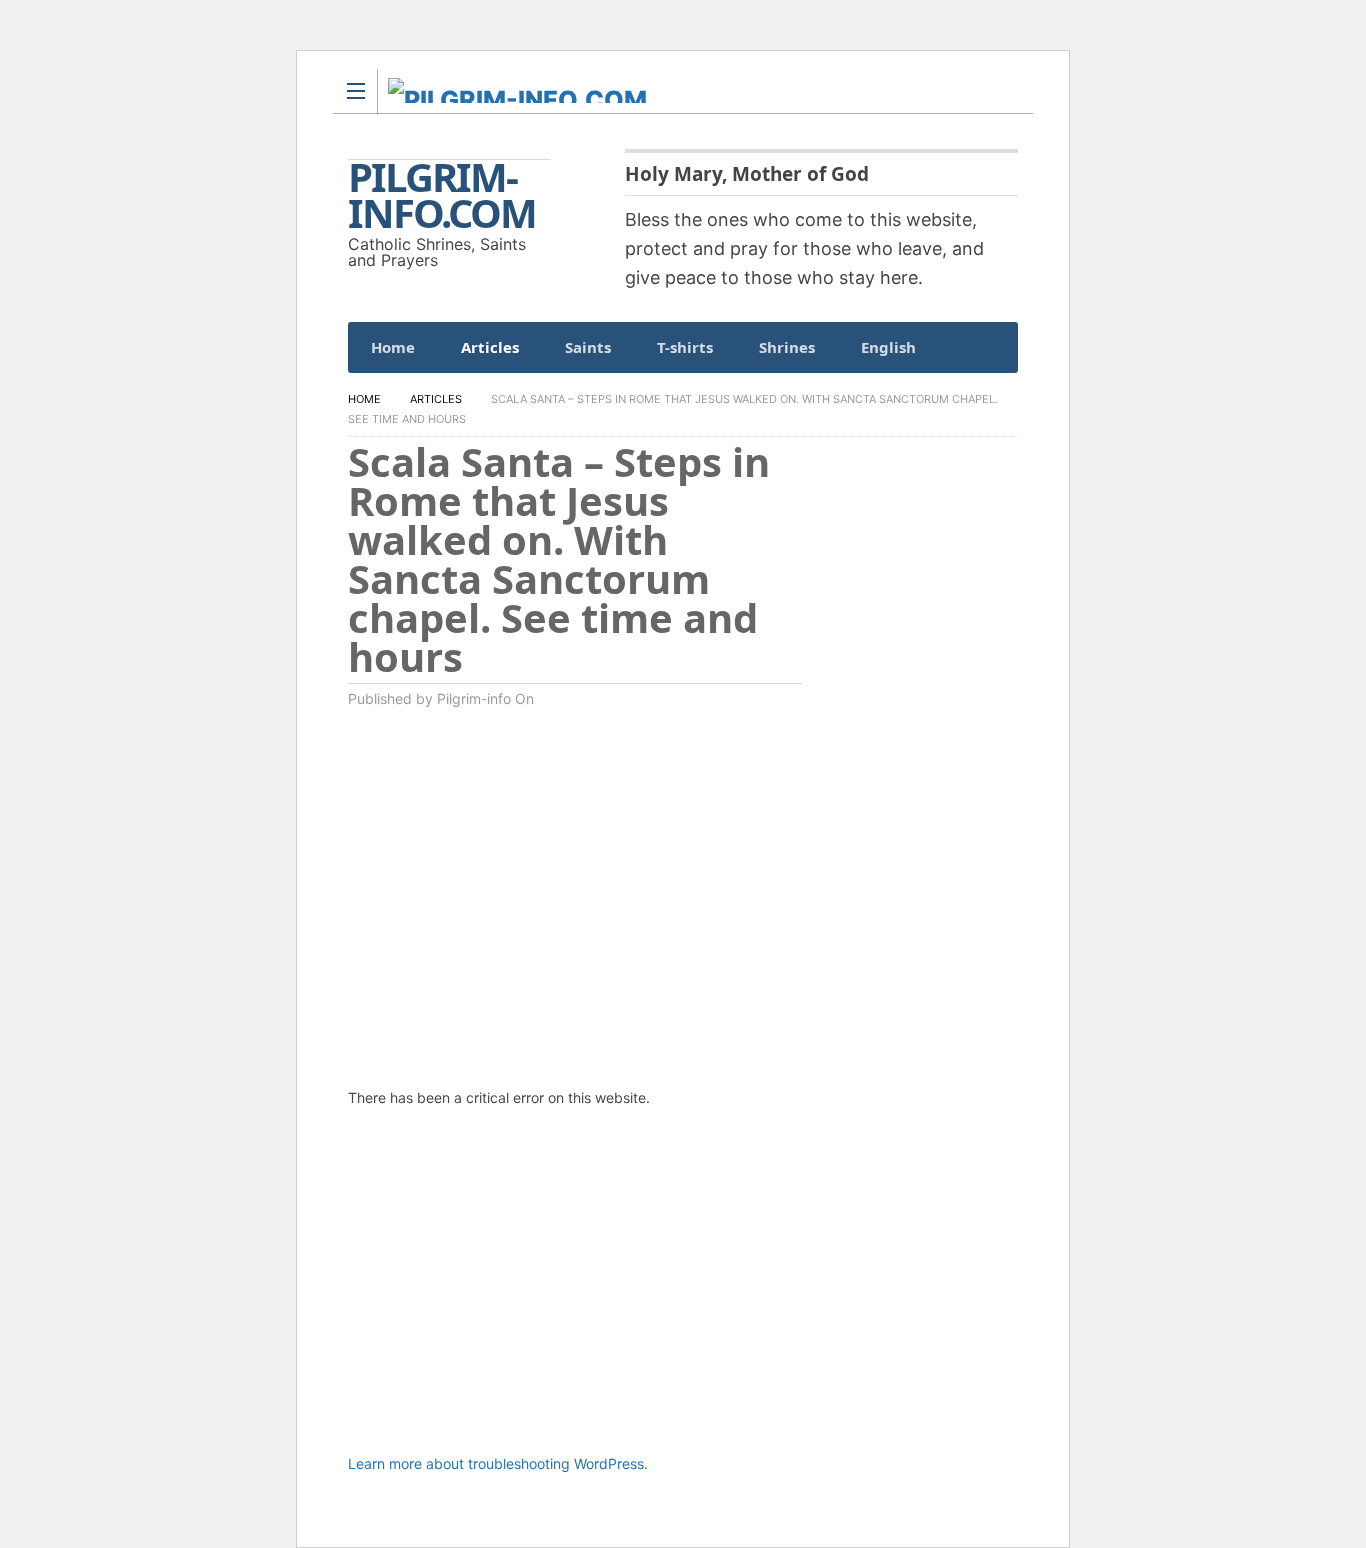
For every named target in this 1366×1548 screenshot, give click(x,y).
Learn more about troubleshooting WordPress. (498, 1463)
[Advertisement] (585, 1294)
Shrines (787, 347)
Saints (588, 347)
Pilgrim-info (474, 698)
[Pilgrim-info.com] (664, 90)
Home (393, 347)
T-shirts (685, 347)
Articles (490, 347)
